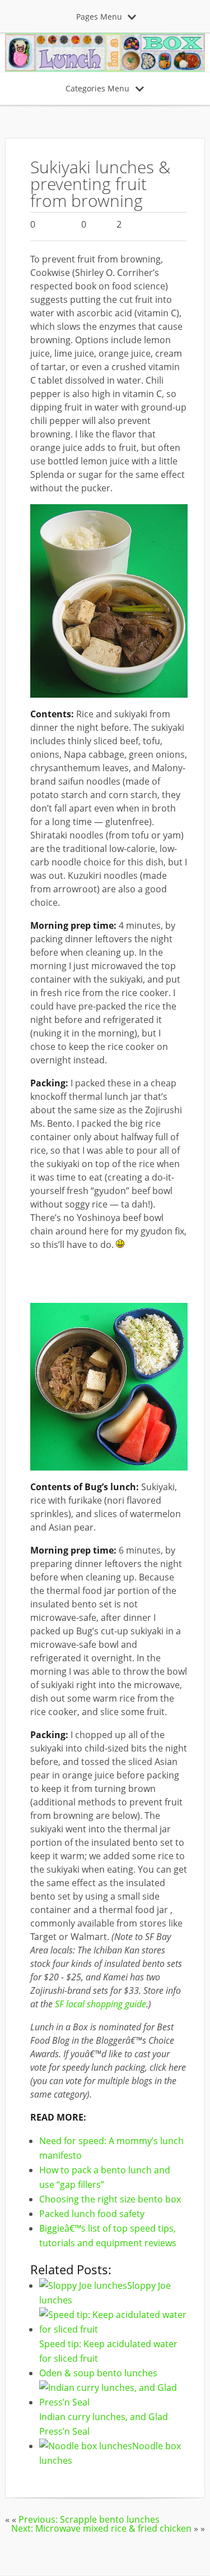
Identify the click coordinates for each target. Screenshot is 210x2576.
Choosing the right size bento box (110, 2199)
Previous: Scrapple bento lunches (89, 2519)
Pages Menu (99, 17)
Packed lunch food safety (92, 2214)
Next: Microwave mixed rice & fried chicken (101, 2528)
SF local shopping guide (101, 2004)
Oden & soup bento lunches (98, 2373)
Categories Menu (97, 88)
